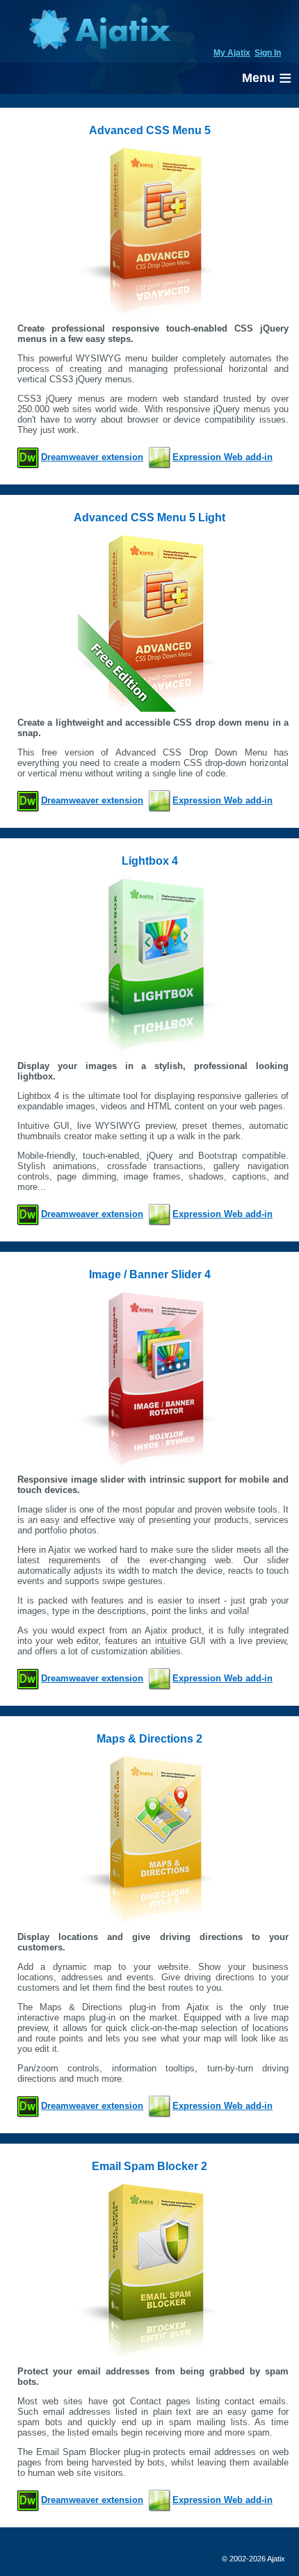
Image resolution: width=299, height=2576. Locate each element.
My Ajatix (232, 53)
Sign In (268, 53)
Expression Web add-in (223, 457)
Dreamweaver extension (92, 457)
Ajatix (99, 31)
